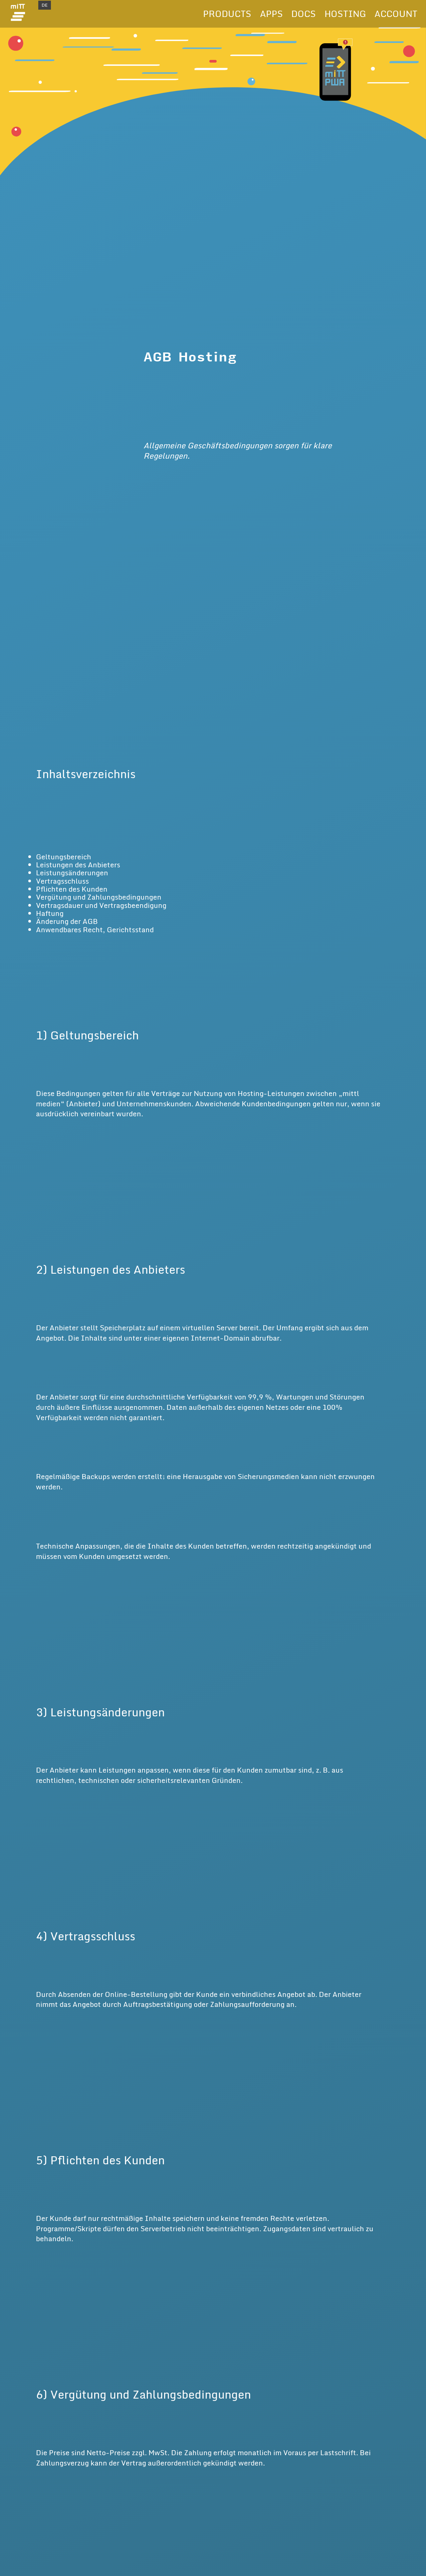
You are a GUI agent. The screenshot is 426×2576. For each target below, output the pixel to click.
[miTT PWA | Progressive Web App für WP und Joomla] (18, 14)
